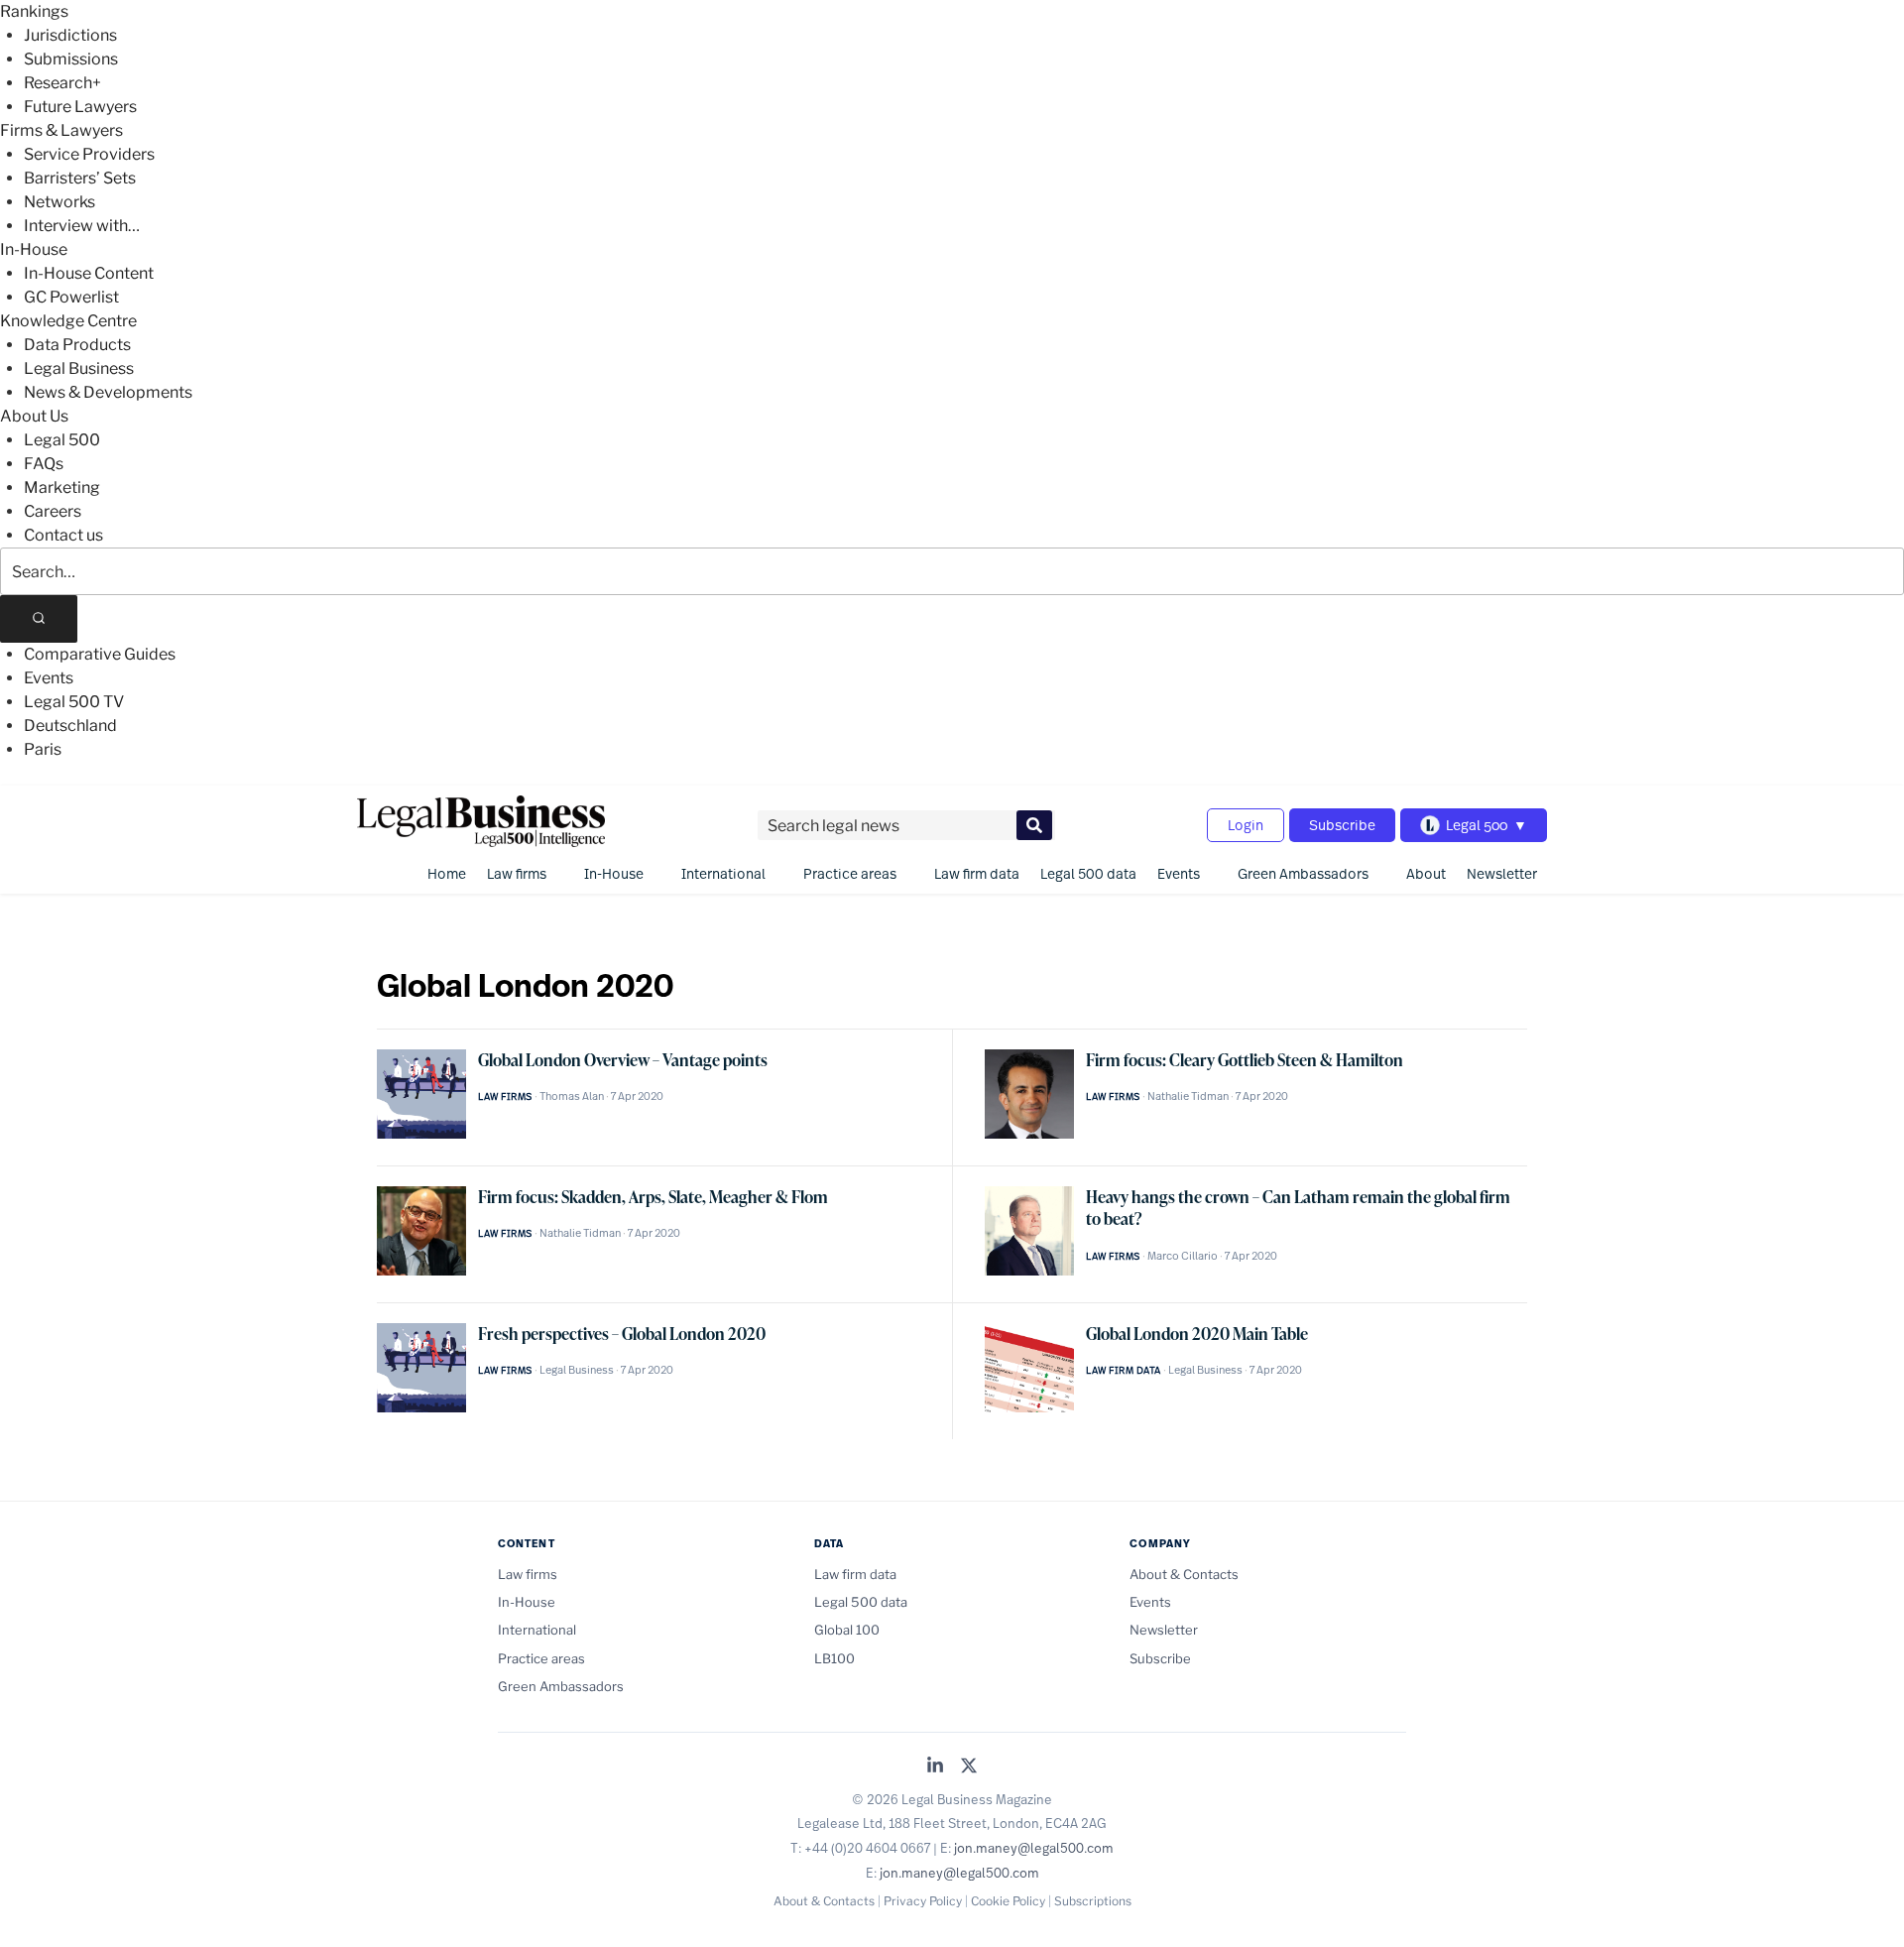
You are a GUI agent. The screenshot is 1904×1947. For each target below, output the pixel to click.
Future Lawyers (80, 107)
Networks (59, 202)
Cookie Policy (1008, 1901)
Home (447, 873)
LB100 (834, 1658)
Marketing (62, 487)
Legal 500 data (1088, 873)
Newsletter (1502, 873)
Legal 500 (62, 440)
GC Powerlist (71, 297)
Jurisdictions (70, 35)
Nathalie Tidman (1188, 1096)
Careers (53, 511)
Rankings (34, 11)
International (723, 873)
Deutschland (70, 726)
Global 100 (847, 1630)
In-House (34, 249)
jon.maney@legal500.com (1034, 1848)
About (1426, 873)
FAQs (44, 464)
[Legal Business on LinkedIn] (935, 1767)
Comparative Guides (100, 654)
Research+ (62, 83)
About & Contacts (1184, 1574)
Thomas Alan (572, 1096)
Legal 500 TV (74, 702)
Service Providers (89, 154)
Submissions (71, 59)
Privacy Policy (923, 1901)
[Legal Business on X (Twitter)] (969, 1767)
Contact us (63, 535)
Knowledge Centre (68, 321)
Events (49, 678)
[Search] (39, 619)
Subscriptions (1093, 1901)
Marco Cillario (1183, 1256)
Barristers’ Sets (80, 178)
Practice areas (850, 873)
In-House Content (89, 273)
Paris (43, 749)
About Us (34, 416)
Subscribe (1342, 825)
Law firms (517, 873)
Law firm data (977, 873)
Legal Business (79, 368)
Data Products (77, 345)
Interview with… (82, 226)
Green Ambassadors (1303, 873)
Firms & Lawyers (61, 130)
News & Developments (108, 392)
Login (1246, 825)
